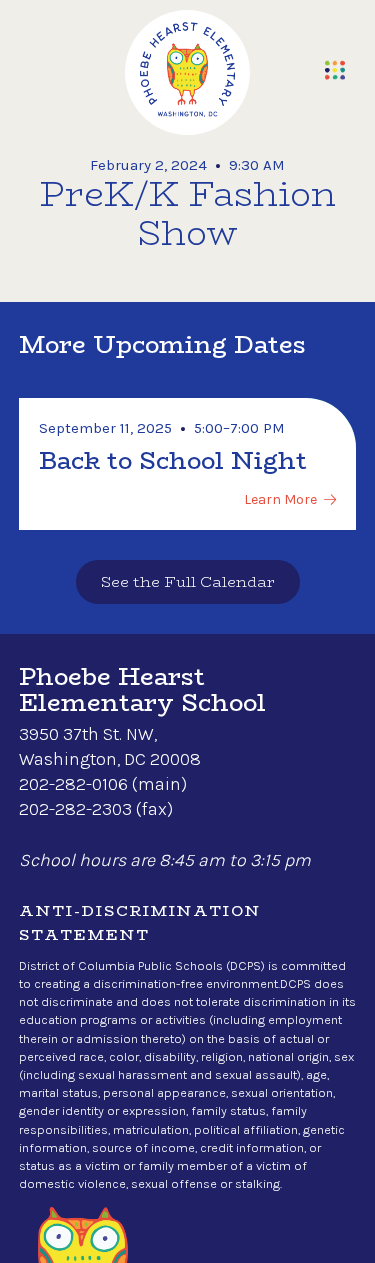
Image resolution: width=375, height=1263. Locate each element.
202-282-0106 (73, 784)
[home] (187, 72)
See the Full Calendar (188, 581)
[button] (335, 70)
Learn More (280, 499)
